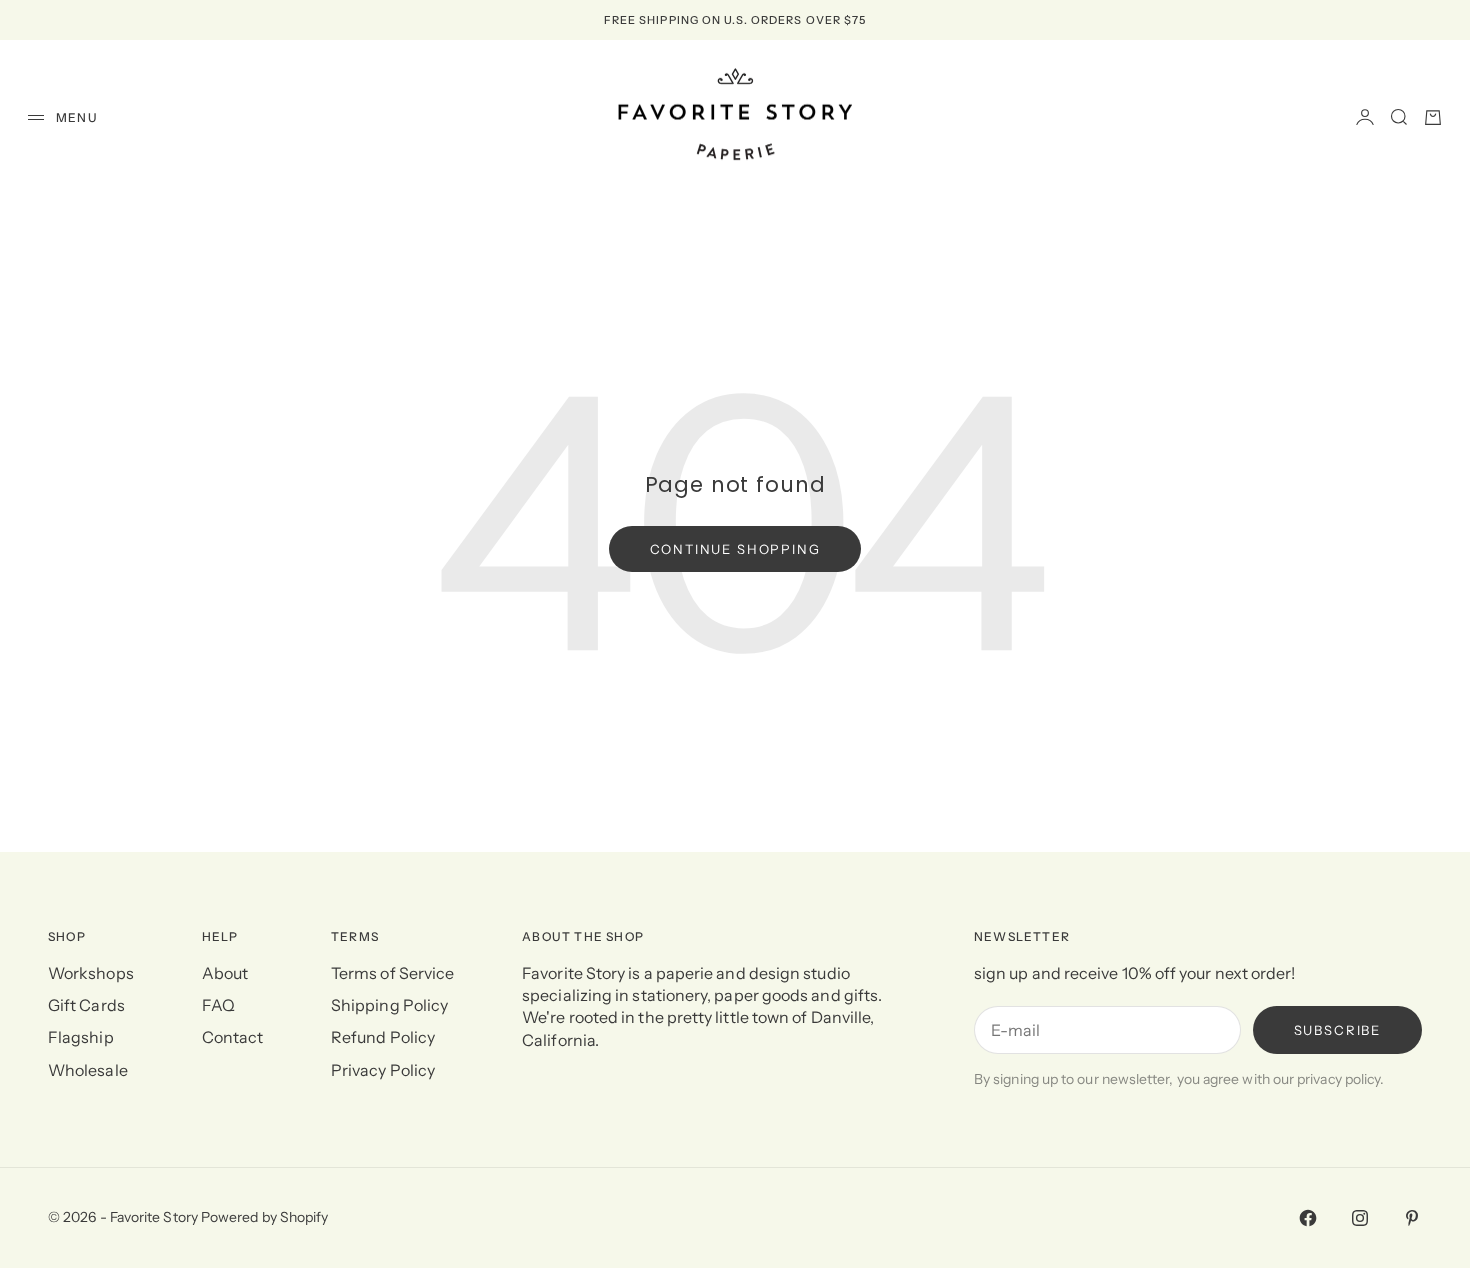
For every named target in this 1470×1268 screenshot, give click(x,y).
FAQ (218, 1005)
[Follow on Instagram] (1360, 1218)
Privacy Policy (383, 1070)
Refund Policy (383, 1037)
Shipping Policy (389, 1005)
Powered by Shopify (264, 1217)
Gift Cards (86, 1005)
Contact (233, 1037)
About (225, 973)
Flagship (81, 1037)
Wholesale (88, 1070)
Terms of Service (392, 973)
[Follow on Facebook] (1308, 1218)
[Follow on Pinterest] (1412, 1218)
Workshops (91, 973)
